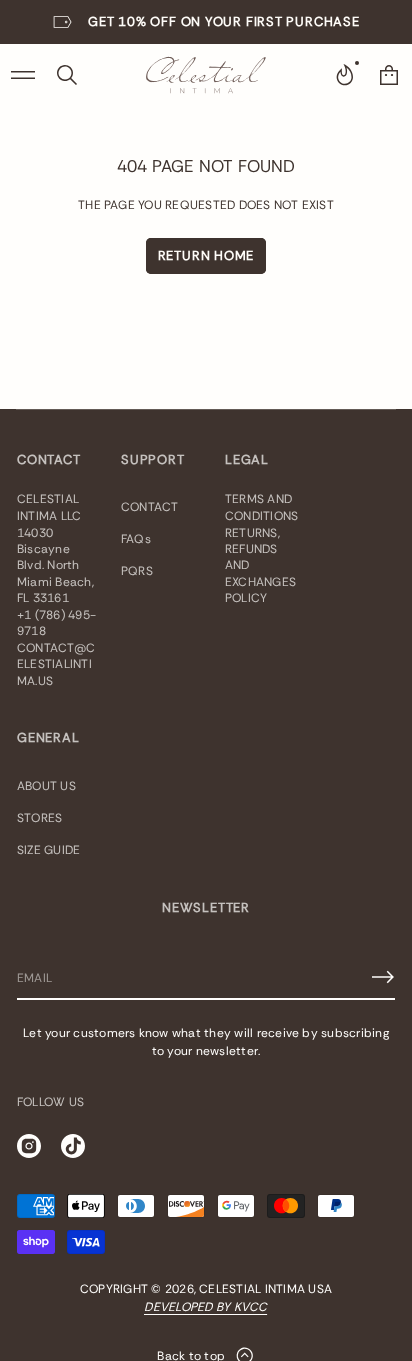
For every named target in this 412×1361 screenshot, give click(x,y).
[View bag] (389, 75)
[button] (67, 75)
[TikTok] (73, 1146)
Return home (206, 255)
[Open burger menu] (23, 75)
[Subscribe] (383, 977)
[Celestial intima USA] (205, 75)
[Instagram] (29, 1146)
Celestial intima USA (265, 1289)
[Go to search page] (67, 75)
